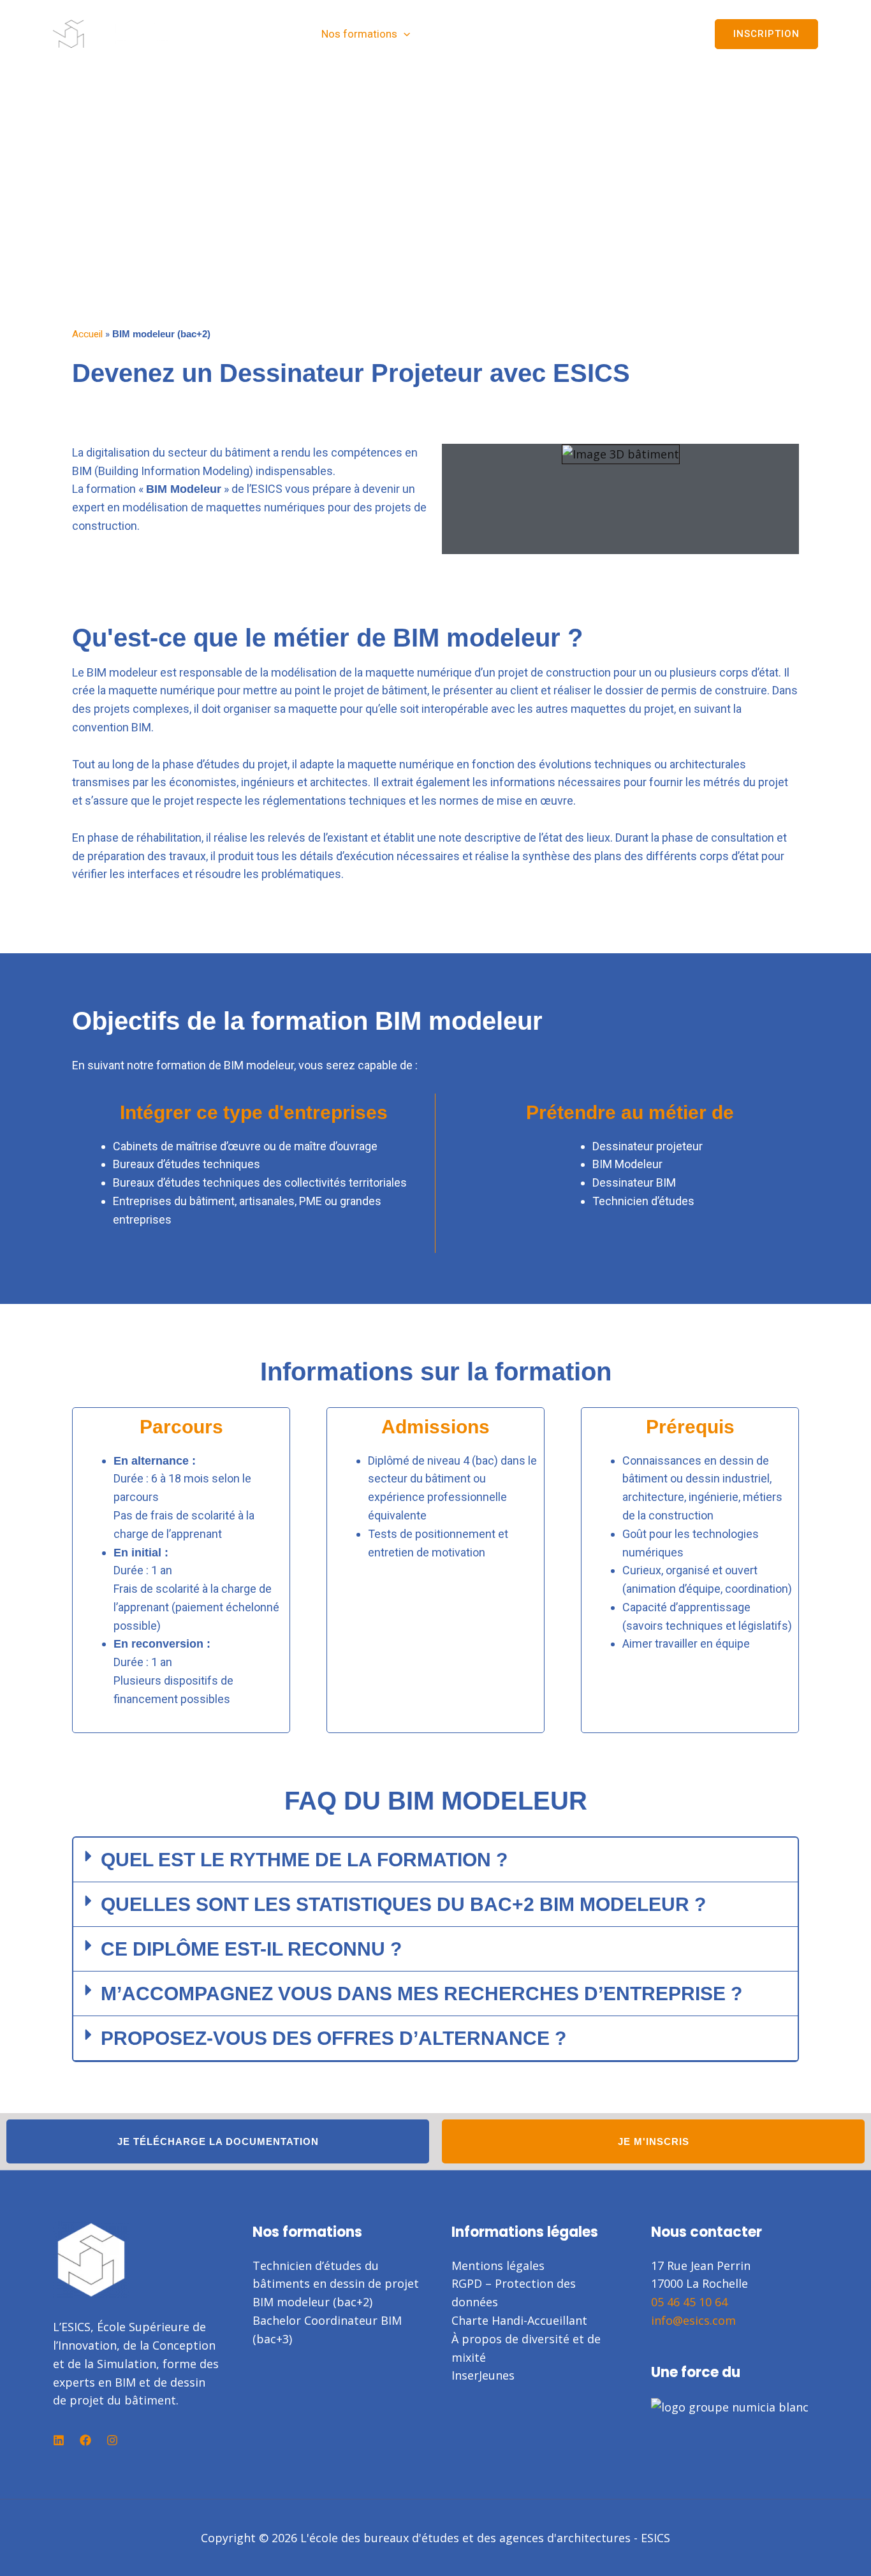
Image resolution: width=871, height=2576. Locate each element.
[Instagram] (112, 2440)
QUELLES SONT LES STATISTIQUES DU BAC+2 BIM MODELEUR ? (403, 1904)
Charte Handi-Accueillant (519, 2320)
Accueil (87, 334)
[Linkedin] (59, 2440)
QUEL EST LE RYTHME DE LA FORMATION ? (304, 1860)
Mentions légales (498, 2265)
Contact (672, 34)
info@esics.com (693, 2320)
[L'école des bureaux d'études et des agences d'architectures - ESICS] (113, 33)
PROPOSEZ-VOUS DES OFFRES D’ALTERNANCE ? (333, 2038)
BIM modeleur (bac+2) (312, 2302)
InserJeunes (483, 2375)
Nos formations (359, 34)
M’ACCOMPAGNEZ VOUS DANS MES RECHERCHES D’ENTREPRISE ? (421, 1994)
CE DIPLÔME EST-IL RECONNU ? (251, 1949)
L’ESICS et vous (469, 34)
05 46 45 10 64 (689, 2302)
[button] (404, 34)
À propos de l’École (586, 34)
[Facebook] (85, 2440)
